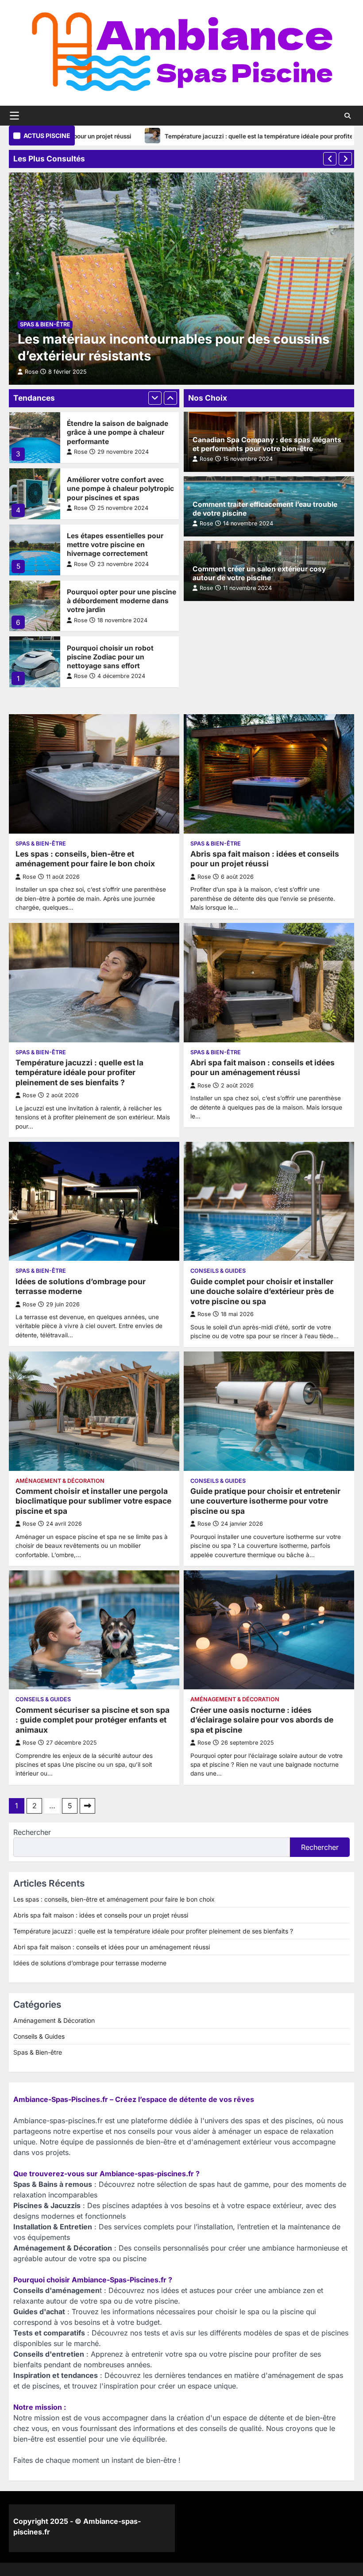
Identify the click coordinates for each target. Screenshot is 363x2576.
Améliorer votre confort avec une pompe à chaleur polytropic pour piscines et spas (120, 432)
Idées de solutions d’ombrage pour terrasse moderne (81, 1286)
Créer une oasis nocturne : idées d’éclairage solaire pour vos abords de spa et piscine (262, 1720)
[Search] (348, 116)
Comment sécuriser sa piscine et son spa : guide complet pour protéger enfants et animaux (93, 1720)
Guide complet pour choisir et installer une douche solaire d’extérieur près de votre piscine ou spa (262, 1291)
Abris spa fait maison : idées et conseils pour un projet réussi (265, 859)
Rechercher (32, 1832)
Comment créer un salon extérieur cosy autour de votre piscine (259, 573)
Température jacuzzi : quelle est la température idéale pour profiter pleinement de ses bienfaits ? (216, 136)
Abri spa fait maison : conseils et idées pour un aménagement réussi (263, 1068)
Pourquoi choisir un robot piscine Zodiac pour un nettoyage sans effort (110, 601)
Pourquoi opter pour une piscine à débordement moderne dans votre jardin (122, 545)
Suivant (87, 1806)
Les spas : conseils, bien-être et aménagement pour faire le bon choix (85, 859)
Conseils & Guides (218, 1271)
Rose (81, 452)
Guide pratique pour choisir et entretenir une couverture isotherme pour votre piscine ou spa (265, 1501)
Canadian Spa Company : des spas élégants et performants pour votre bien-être (267, 444)
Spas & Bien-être (45, 324)
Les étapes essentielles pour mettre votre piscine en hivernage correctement (115, 488)
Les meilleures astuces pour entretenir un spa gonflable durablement (114, 657)
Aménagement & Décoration (60, 1481)
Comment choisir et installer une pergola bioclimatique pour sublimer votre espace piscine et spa (93, 1501)
